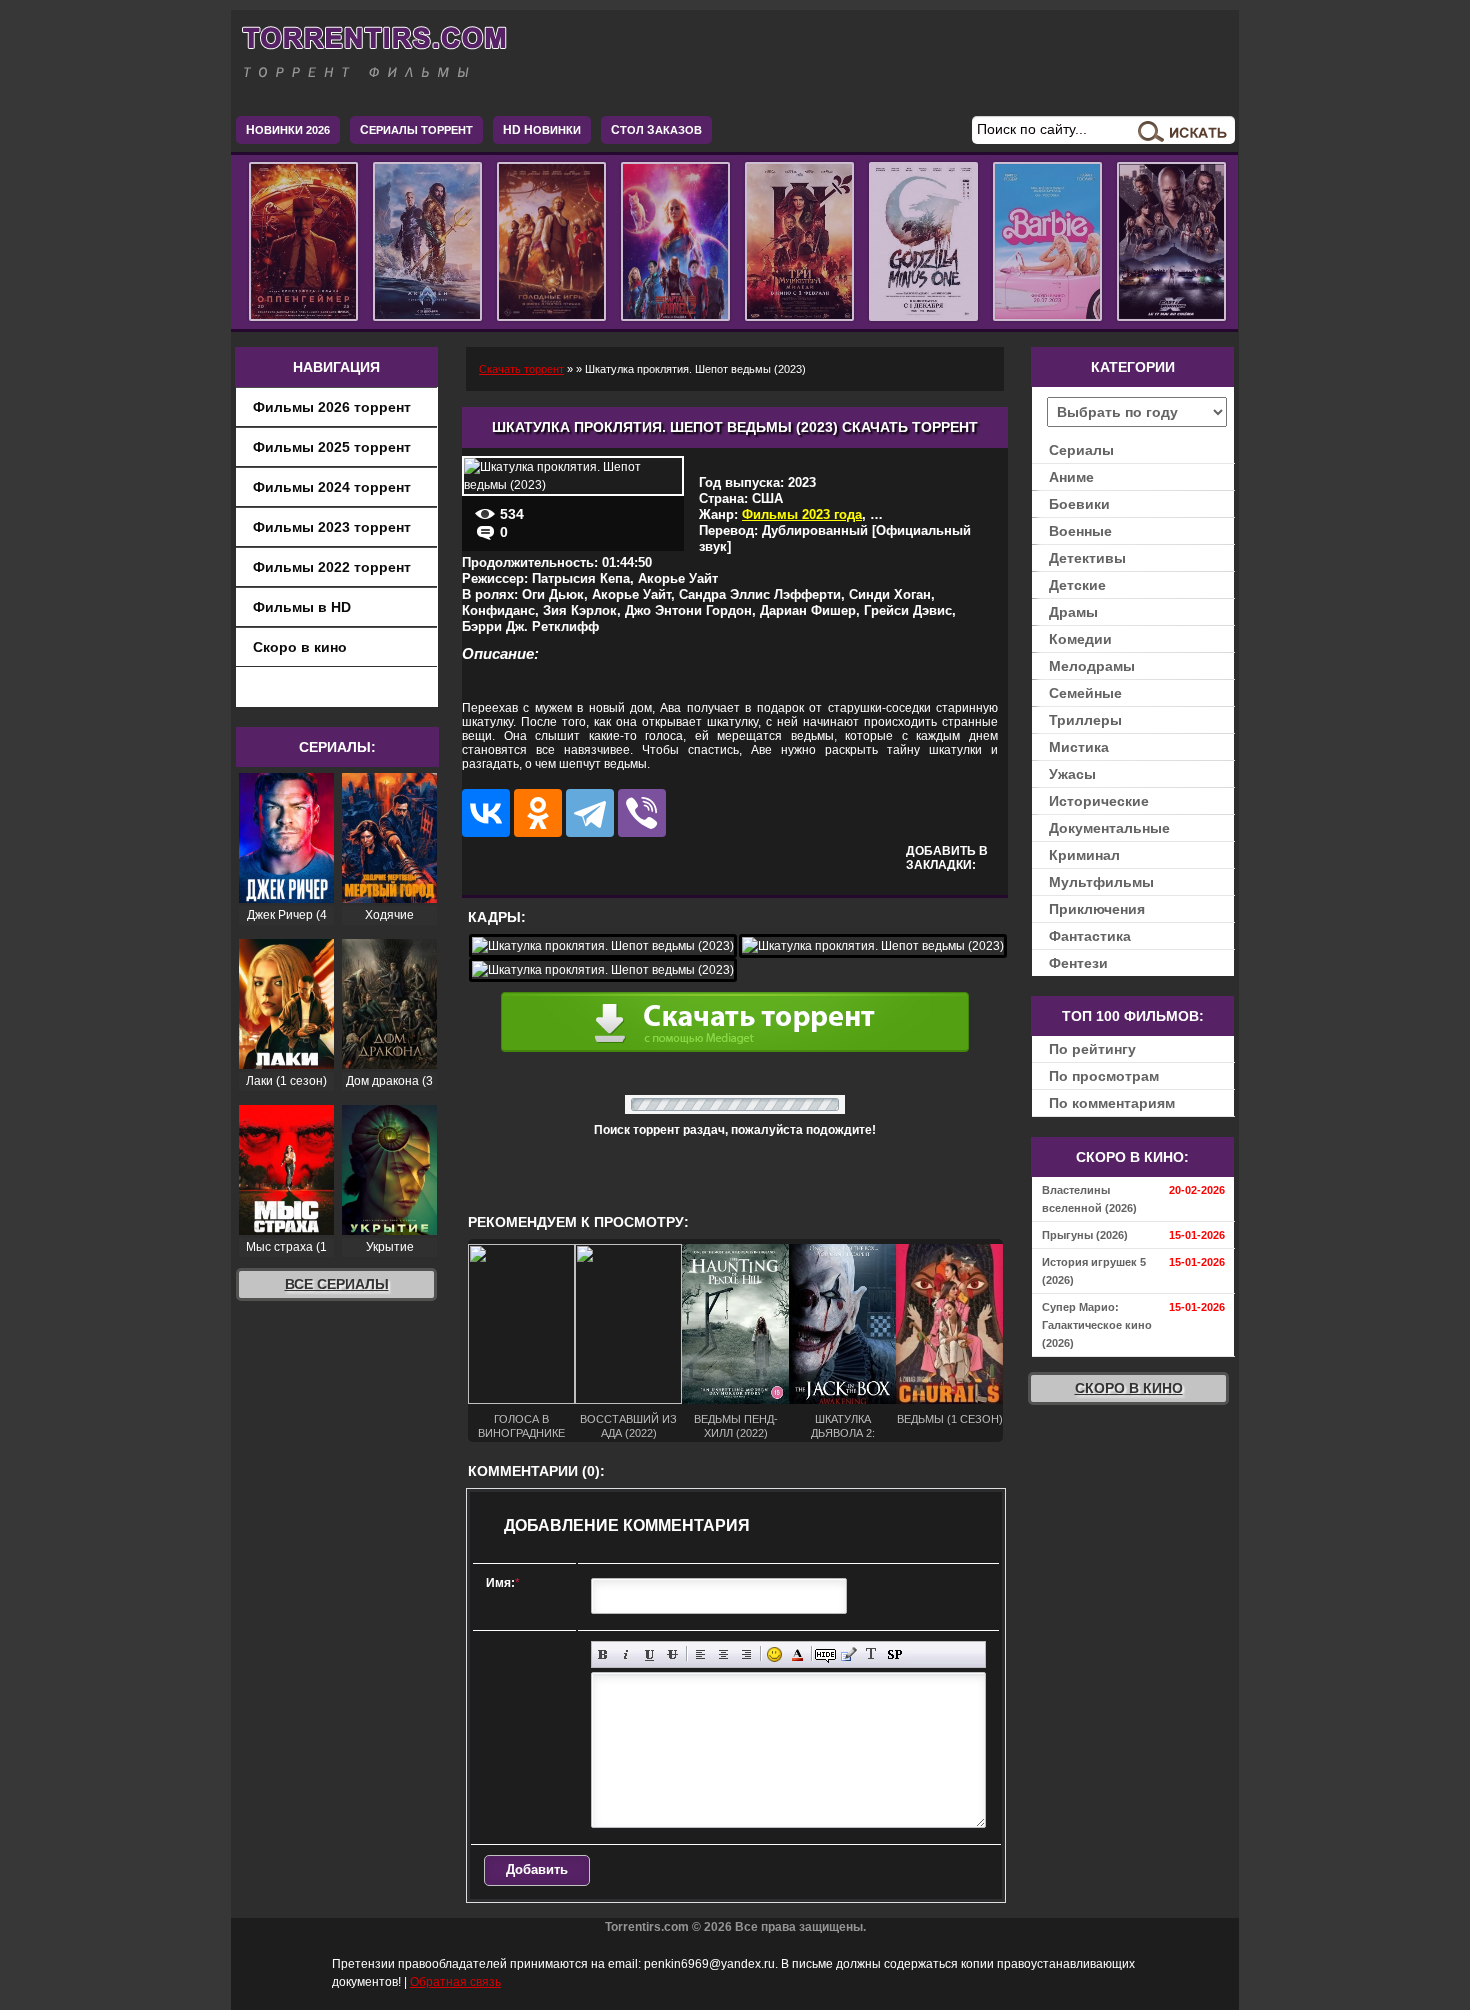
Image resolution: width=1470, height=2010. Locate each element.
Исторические (1099, 801)
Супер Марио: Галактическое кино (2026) (1097, 1325)
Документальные (1109, 828)
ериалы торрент (416, 130)
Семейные (1085, 693)
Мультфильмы (1101, 882)
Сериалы (1081, 450)
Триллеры (1085, 720)
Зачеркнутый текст (672, 1654)
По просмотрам (1104, 1076)
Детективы (1087, 558)
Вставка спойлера (894, 1654)
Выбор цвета (797, 1654)
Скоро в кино (300, 647)
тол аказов (656, 130)
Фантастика (1090, 936)
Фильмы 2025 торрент (332, 447)
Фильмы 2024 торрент (332, 487)
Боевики (1079, 504)
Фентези (1078, 963)
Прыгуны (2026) (1085, 1235)
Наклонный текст (626, 1654)
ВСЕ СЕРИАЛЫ (337, 1284)
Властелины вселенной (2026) (1089, 1199)
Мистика (1079, 747)
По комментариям (1112, 1103)
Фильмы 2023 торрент (332, 527)
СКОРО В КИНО (1129, 1388)
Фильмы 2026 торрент (332, 407)
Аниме (1071, 477)
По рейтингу (1092, 1049)
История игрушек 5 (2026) (1094, 1271)
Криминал (1084, 855)
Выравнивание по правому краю (746, 1654)
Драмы (1073, 612)
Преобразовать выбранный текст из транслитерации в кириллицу (871, 1654)
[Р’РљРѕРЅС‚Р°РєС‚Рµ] (486, 813)
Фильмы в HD (302, 607)
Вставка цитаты (848, 1654)
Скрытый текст (825, 1654)
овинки (542, 130)
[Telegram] (590, 813)
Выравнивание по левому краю (700, 1654)
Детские (1077, 585)
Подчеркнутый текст (649, 1654)
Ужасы (1072, 774)
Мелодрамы (1092, 666)
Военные (1080, 531)
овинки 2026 (288, 130)
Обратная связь (455, 1982)
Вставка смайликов (774, 1654)
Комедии (1080, 639)
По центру (723, 1654)
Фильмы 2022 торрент (332, 567)
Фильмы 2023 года (802, 514)
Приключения (1097, 909)
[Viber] (642, 813)
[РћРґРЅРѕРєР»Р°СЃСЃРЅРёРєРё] (538, 813)
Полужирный (603, 1654)
